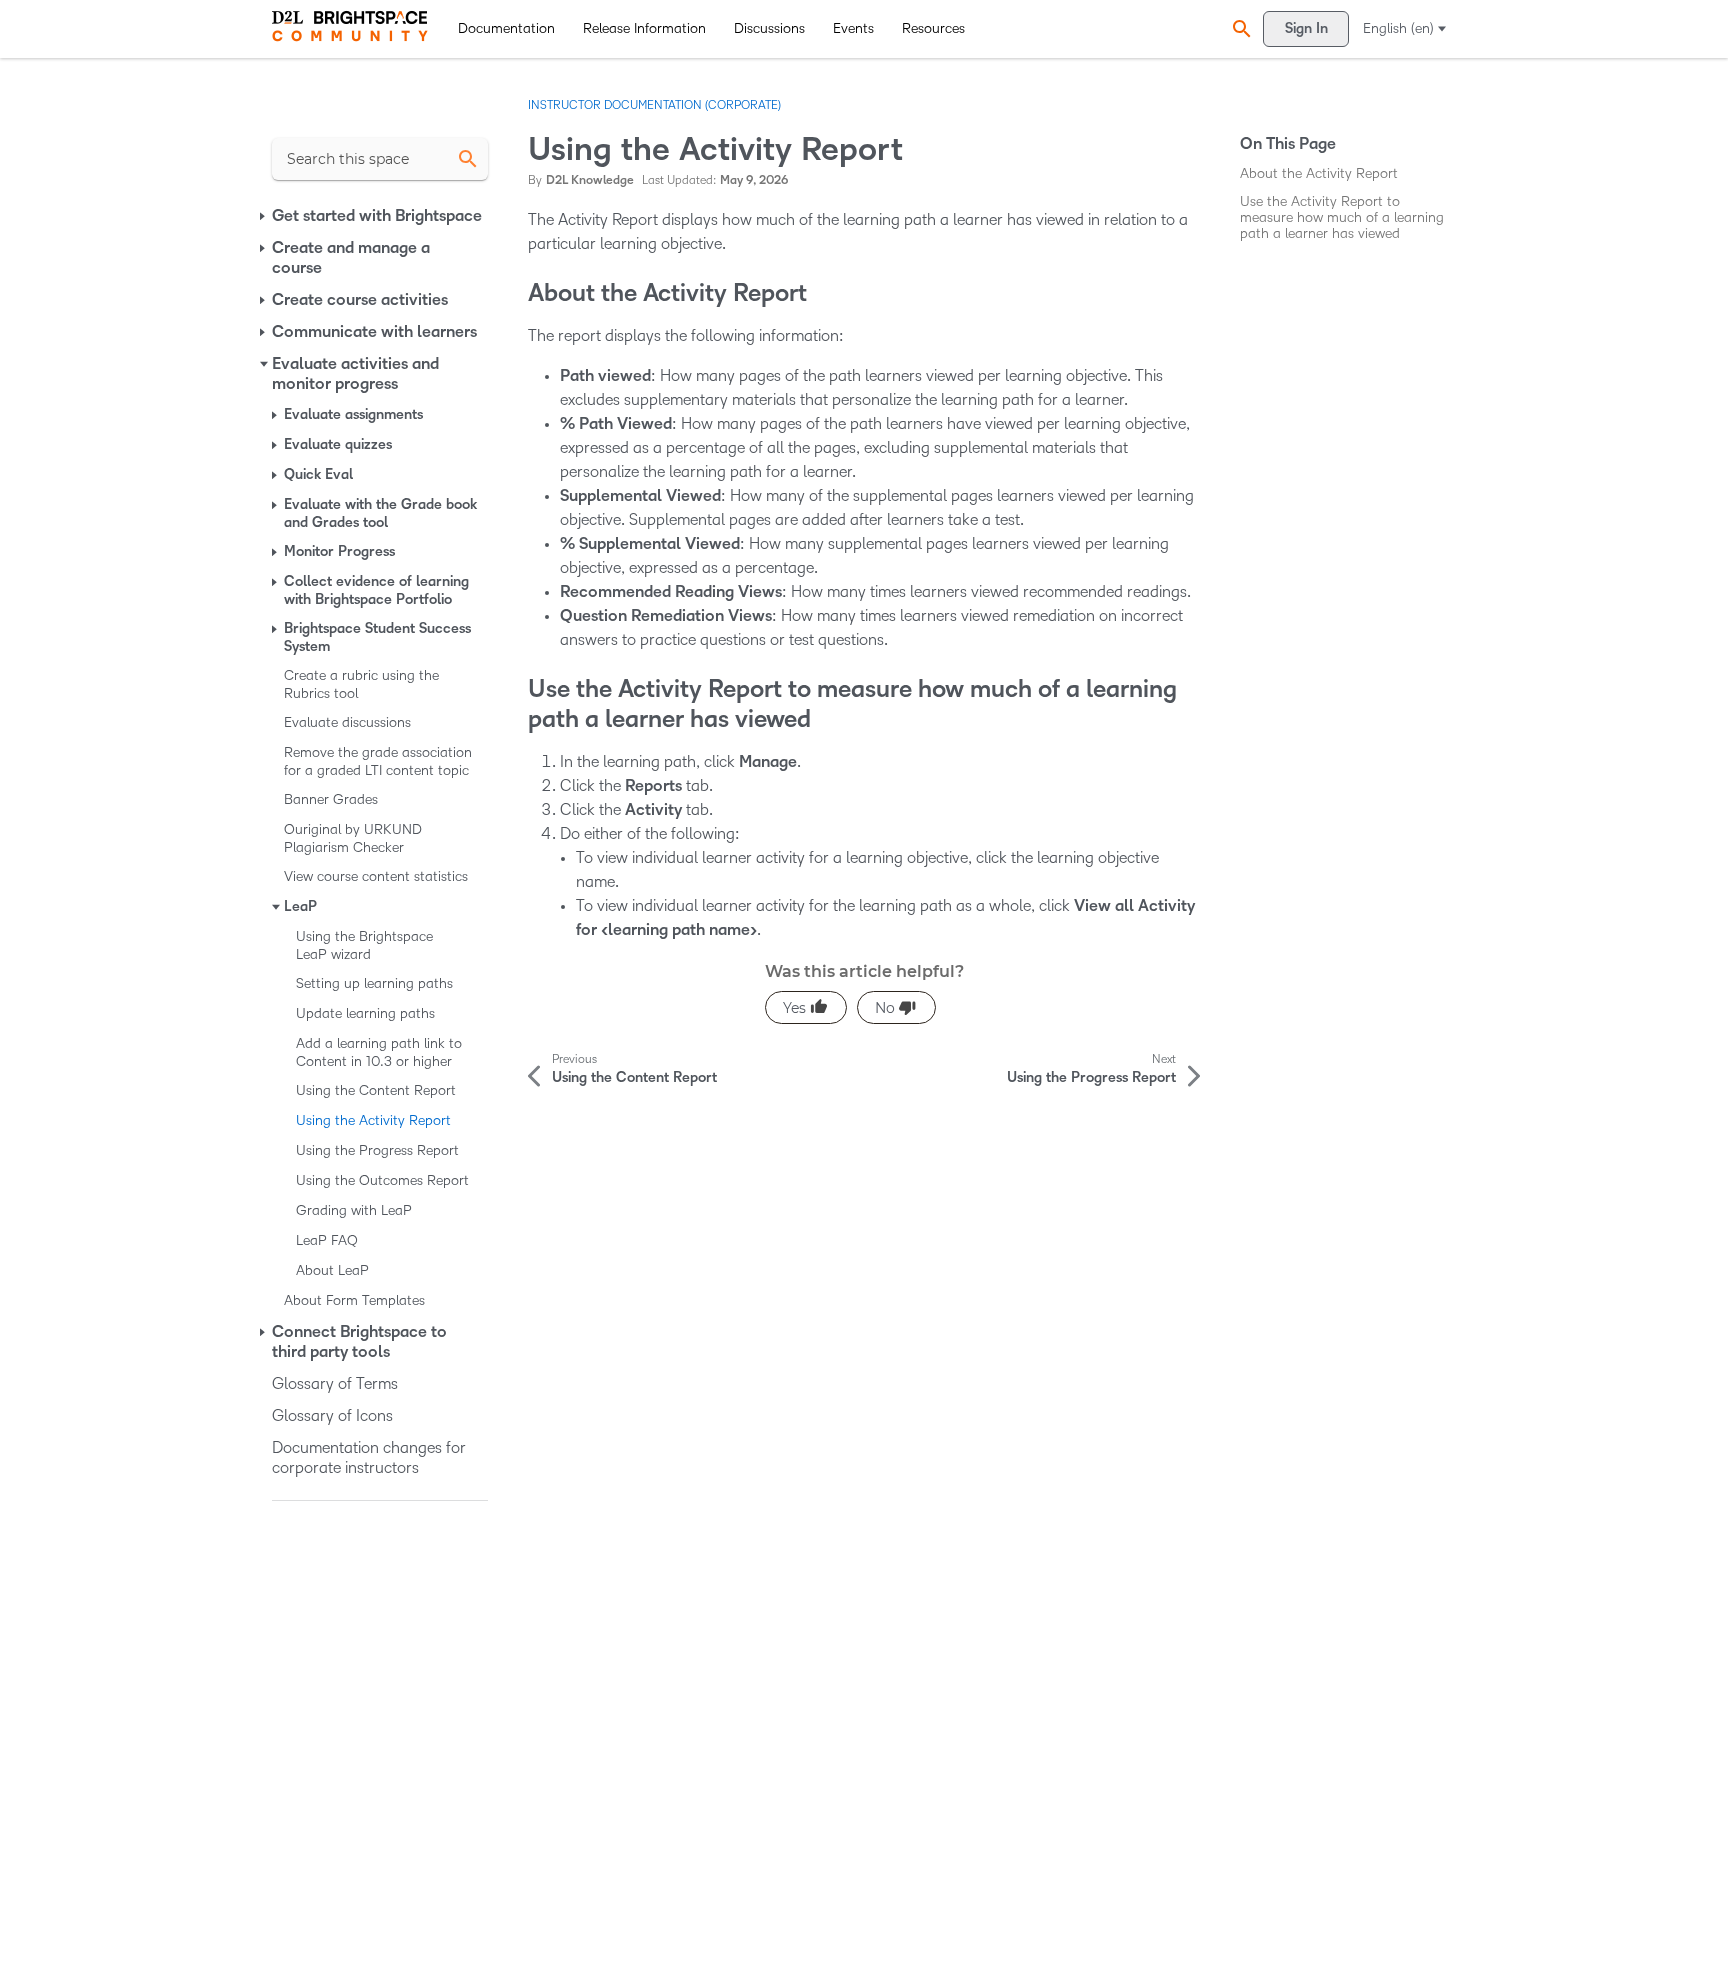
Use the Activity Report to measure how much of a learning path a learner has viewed (1342, 217)
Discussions (769, 28)
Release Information (644, 28)
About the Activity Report (1319, 173)
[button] (1239, 28)
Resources (933, 28)
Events (853, 28)
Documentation (506, 28)
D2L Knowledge (590, 180)
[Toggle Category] (264, 216)
